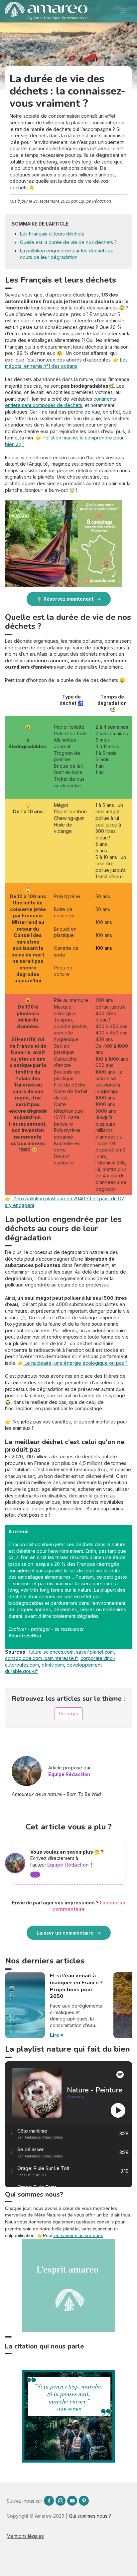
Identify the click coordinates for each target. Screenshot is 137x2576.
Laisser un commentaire (65, 1933)
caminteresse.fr (61, 1658)
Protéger (69, 1714)
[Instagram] (61, 2501)
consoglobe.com (23, 1658)
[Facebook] (49, 2501)
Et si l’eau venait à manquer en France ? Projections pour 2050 (76, 1986)
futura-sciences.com (51, 1652)
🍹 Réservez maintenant (65, 599)
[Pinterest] (84, 2501)
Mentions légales (25, 2536)
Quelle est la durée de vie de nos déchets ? (68, 242)
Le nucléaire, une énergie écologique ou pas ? (75, 1363)
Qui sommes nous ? (90, 2516)
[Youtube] (72, 2501)
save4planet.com (94, 1652)
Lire (54, 2035)
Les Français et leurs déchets (52, 234)
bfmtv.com (53, 1665)
